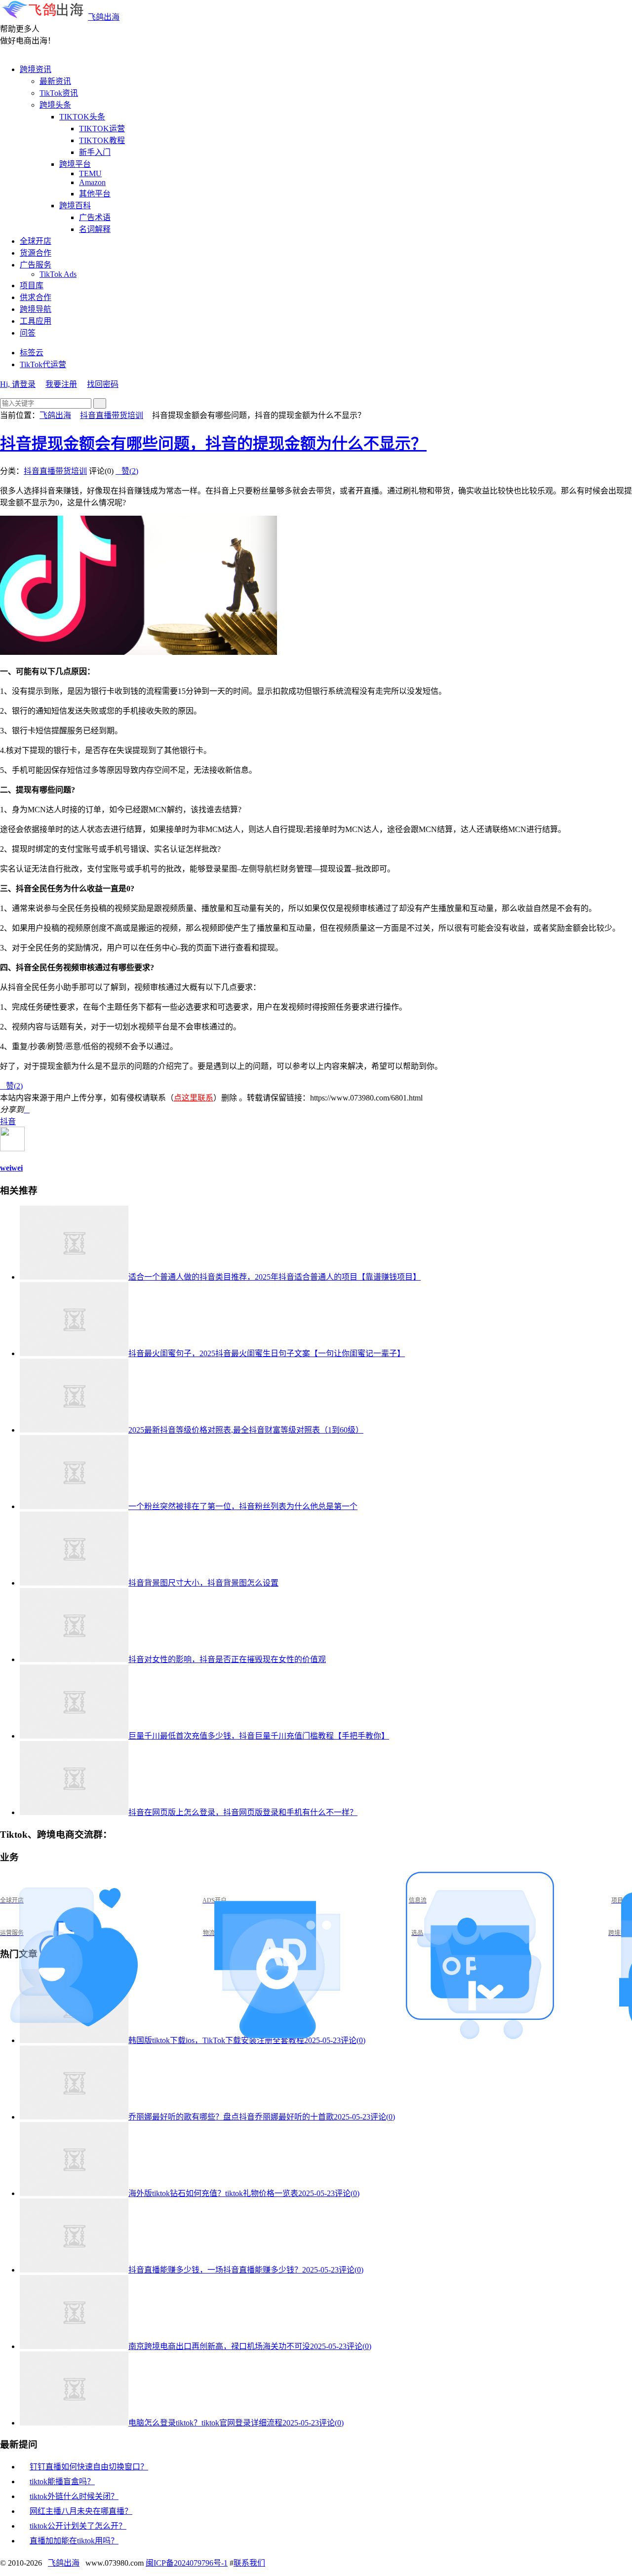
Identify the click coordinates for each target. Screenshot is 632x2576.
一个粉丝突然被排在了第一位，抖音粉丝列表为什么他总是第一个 (243, 1506)
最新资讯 (55, 81)
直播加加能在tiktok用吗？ (74, 2541)
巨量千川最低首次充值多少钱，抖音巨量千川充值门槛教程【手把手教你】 (259, 1736)
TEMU (90, 173)
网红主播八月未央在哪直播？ (81, 2511)
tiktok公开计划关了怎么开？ (78, 2526)
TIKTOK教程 (102, 140)
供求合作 (36, 297)
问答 (28, 333)
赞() (127, 471)
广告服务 (36, 265)
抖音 (8, 1121)
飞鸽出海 (104, 17)
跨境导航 (36, 309)
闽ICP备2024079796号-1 (187, 2563)
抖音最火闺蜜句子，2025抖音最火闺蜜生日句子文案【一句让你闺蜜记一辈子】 (267, 1353)
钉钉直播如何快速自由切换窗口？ (89, 2467)
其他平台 (95, 194)
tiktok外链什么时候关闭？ (74, 2496)
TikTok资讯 (59, 93)
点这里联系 (194, 1098)
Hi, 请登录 (18, 384)
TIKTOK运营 (102, 129)
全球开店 (36, 241)
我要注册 (61, 384)
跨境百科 (75, 206)
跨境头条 (55, 105)
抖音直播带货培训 (112, 415)
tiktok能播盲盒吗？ (62, 2481)
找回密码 (103, 384)
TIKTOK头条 (82, 117)
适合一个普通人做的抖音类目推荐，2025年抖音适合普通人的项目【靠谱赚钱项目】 (275, 1277)
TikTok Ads (58, 274)
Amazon (92, 182)
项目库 (32, 285)
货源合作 (36, 253)
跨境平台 (75, 164)
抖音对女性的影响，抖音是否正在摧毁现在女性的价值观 (227, 1659)
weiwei (11, 1168)
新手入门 (95, 152)
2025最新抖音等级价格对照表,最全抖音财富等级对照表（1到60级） (246, 1430)
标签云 (32, 353)
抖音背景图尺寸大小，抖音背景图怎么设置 (203, 1583)
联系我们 (249, 2563)
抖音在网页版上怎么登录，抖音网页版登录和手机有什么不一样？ (243, 1812)
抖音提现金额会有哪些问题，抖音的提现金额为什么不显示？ (213, 444)
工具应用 (36, 321)
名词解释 (95, 229)
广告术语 (95, 217)
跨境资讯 (36, 69)
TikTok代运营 (43, 364)
